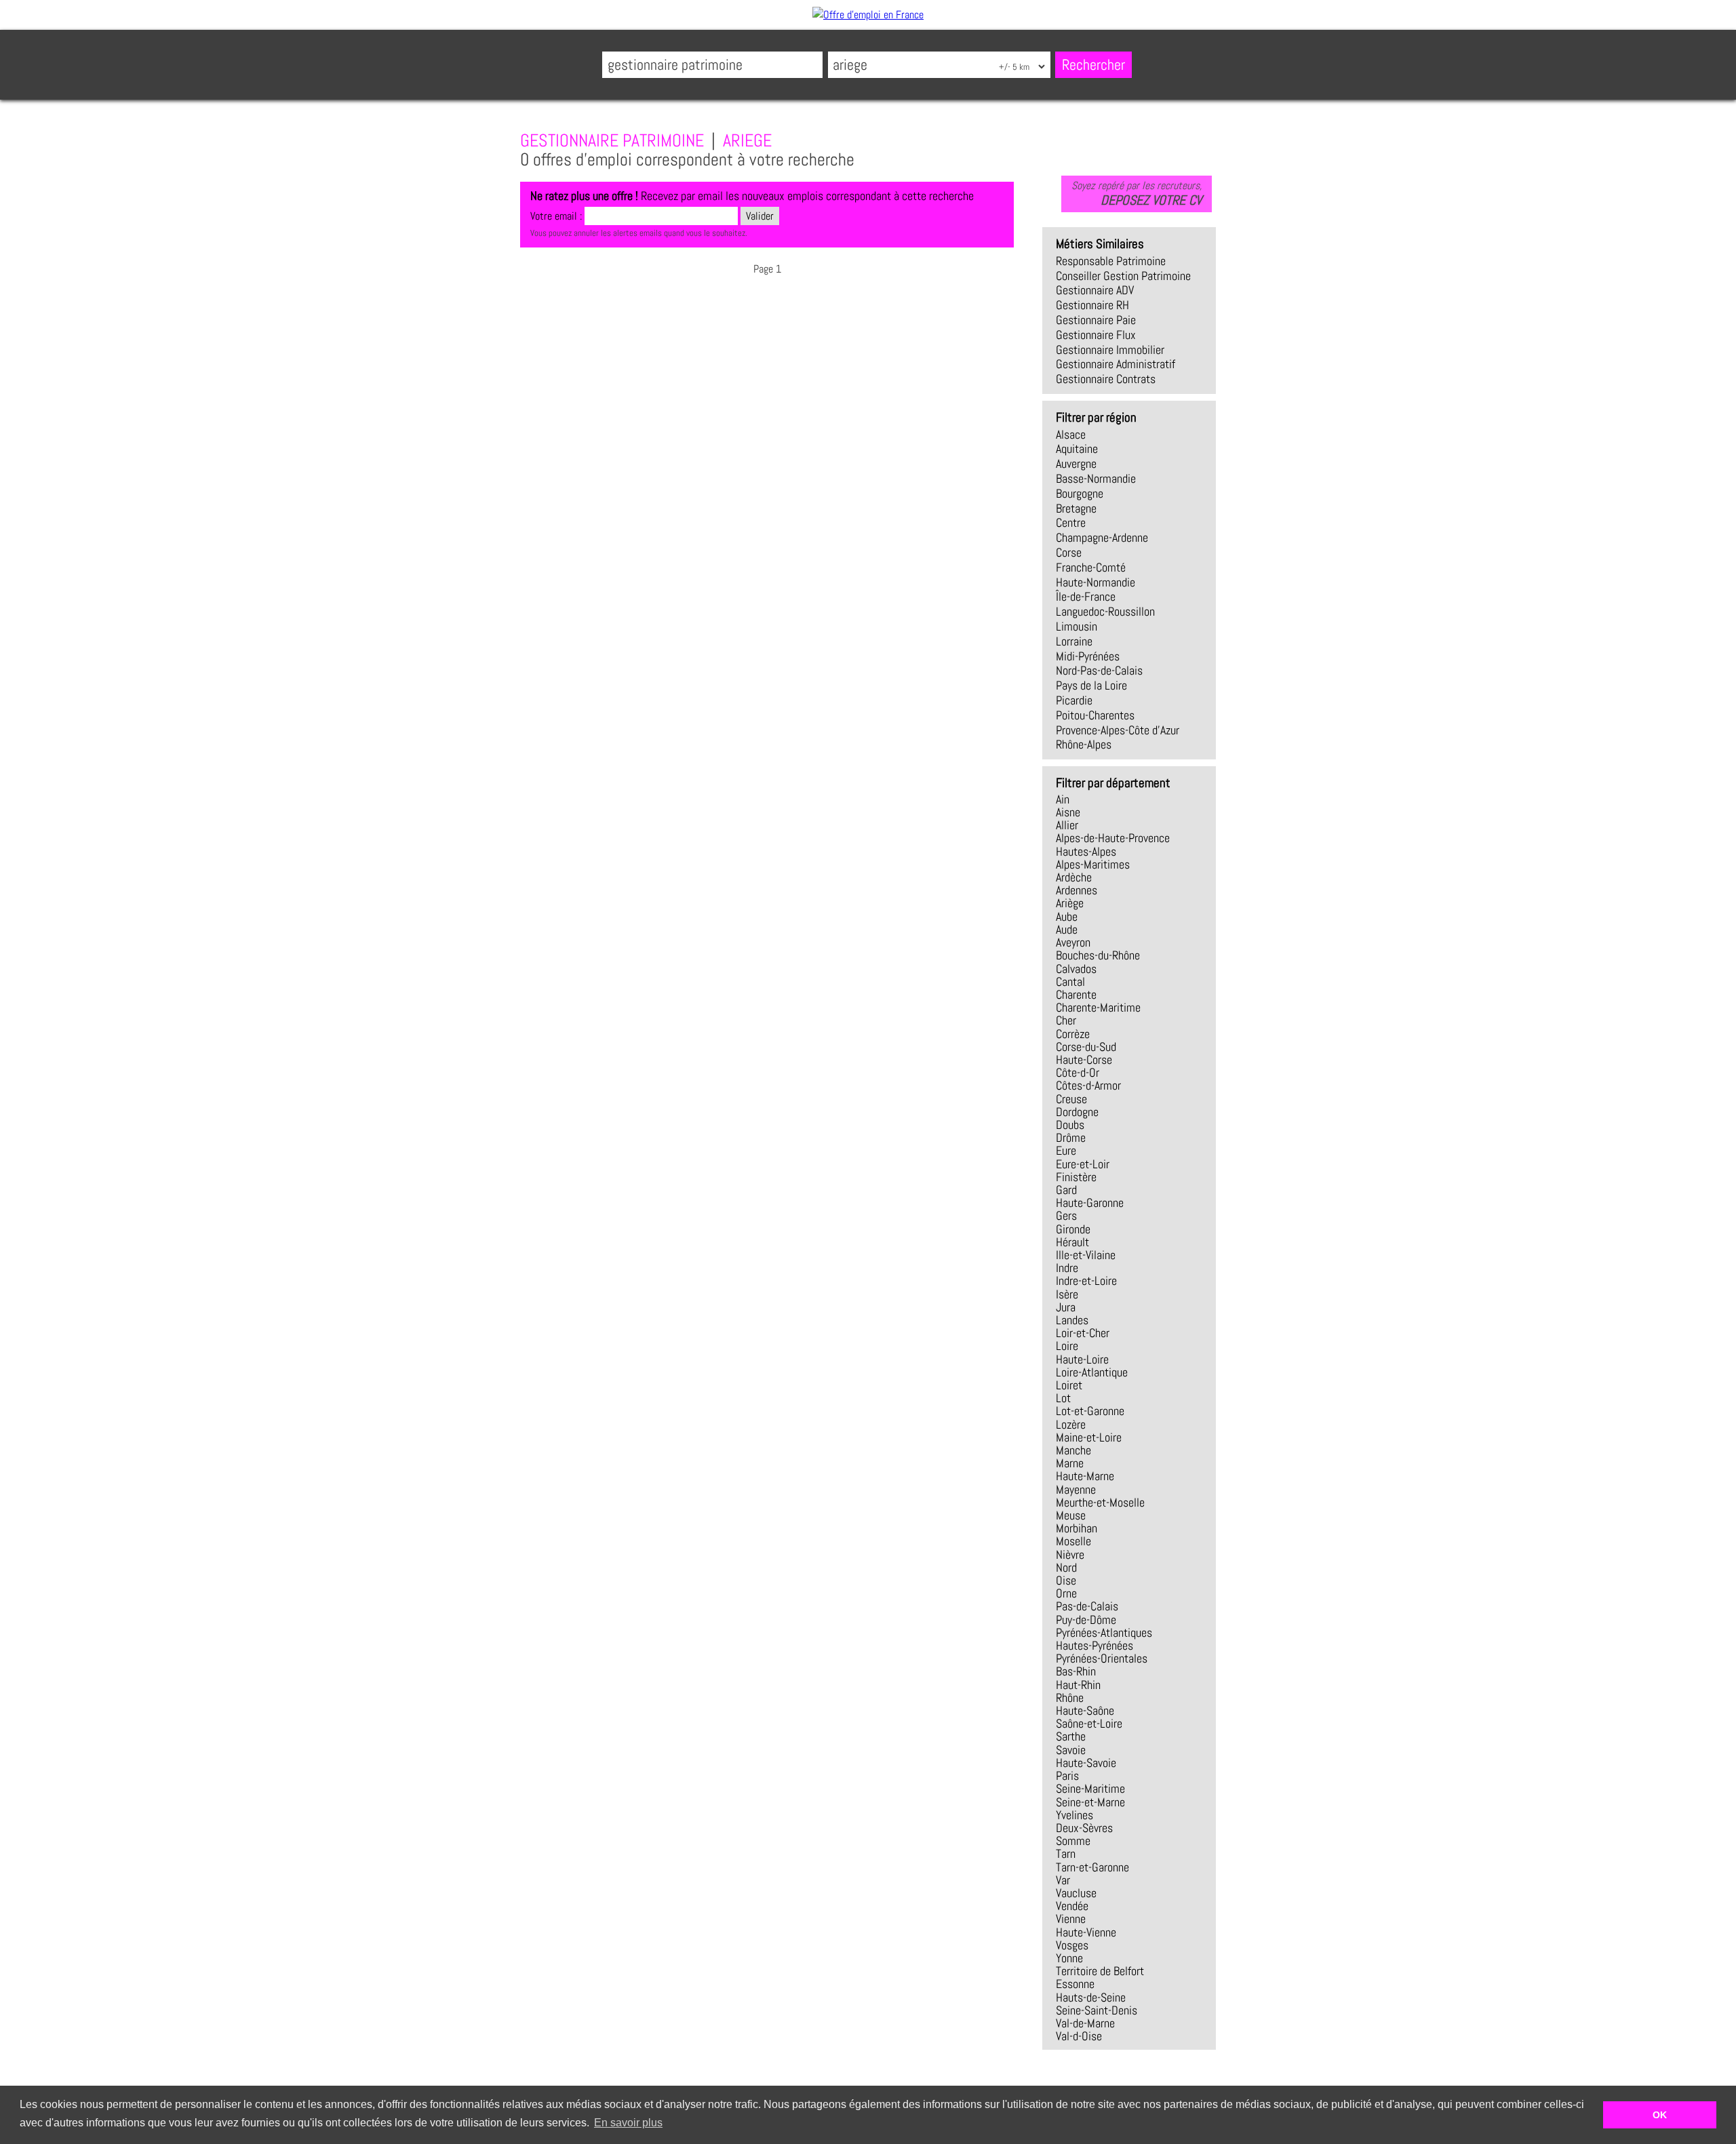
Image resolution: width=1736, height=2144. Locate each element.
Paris (1067, 1776)
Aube (1067, 917)
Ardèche (1074, 877)
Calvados (1076, 969)
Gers (1066, 1216)
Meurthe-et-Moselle (1100, 1503)
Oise (1066, 1581)
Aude (1067, 930)
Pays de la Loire (1091, 686)
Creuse (1071, 1099)
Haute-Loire (1082, 1359)
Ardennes (1077, 890)
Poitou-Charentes (1095, 715)
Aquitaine (1077, 449)
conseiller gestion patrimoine (1123, 276)
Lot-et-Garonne (1090, 1411)
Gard (1066, 1190)
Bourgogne (1080, 494)
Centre (1071, 523)
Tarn (1066, 1854)
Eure (1066, 1151)
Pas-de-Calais (1087, 1606)
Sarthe (1071, 1736)
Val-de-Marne (1085, 2023)
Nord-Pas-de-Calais (1099, 671)
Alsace (1071, 435)
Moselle (1073, 1541)
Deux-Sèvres (1084, 1828)
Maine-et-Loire (1089, 1437)
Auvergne (1076, 464)
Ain (1063, 799)
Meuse (1071, 1515)
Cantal (1070, 982)
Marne (1070, 1463)
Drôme (1071, 1138)
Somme (1073, 1841)
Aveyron (1073, 942)
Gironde (1073, 1229)
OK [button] (1660, 2115)
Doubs (1070, 1125)
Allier (1067, 825)
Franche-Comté (1091, 568)
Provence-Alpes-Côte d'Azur (1118, 730)
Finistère (1076, 1177)
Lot (1063, 1398)
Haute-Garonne (1090, 1203)
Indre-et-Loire (1086, 1281)
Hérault (1072, 1242)
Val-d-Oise (1079, 2036)
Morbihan (1077, 1528)
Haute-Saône (1085, 1711)
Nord (1066, 1568)
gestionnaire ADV (1095, 290)
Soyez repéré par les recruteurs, (1137, 193)
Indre (1067, 1268)
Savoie (1071, 1750)
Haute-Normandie (1096, 582)
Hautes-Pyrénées (1094, 1646)
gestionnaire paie (1096, 320)
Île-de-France (1086, 597)
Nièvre (1070, 1555)
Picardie (1074, 700)
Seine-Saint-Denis (1097, 2010)
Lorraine (1074, 641)
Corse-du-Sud (1086, 1047)
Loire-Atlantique (1092, 1372)
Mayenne (1076, 1490)
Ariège (1070, 903)
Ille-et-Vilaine (1086, 1255)
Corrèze (1073, 1034)
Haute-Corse (1084, 1060)
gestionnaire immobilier (1110, 350)
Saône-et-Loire (1089, 1724)
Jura (1066, 1307)
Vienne (1071, 1919)
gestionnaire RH (1092, 305)
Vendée (1072, 1906)
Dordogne (1077, 1112)
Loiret (1069, 1385)
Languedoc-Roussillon (1105, 612)
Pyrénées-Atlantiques (1104, 1633)
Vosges (1072, 1945)
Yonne (1069, 1958)
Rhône (1070, 1698)
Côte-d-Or (1078, 1073)
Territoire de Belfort (1100, 1971)
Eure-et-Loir (1083, 1164)
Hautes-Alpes (1086, 852)
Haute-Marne (1085, 1476)
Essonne (1075, 1984)
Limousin (1077, 627)
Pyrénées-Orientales (1102, 1659)
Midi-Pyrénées (1088, 656)
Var (1063, 1880)
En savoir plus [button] (628, 2123)
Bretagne (1076, 509)
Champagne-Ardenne (1102, 538)
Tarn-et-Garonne (1092, 1867)
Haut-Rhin (1078, 1685)
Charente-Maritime (1098, 1008)
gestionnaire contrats (1106, 379)
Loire (1067, 1346)
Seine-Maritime (1090, 1789)
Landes (1072, 1320)
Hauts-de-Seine (1091, 1998)
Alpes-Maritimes (1093, 865)
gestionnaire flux (1096, 335)
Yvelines (1074, 1815)
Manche (1073, 1450)
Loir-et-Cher (1083, 1333)
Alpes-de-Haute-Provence (1113, 838)
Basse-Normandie (1096, 479)
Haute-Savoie (1086, 1763)
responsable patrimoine (1111, 261)
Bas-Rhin (1076, 1671)
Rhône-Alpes (1084, 745)
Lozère (1071, 1425)
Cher (1066, 1020)
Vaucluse (1076, 1893)
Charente (1076, 995)
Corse (1069, 553)
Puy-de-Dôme (1086, 1620)
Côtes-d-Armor (1088, 1086)
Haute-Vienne (1086, 1932)
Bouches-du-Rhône (1098, 955)
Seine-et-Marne (1090, 1802)
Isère (1067, 1294)
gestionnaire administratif (1116, 364)
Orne (1066, 1593)
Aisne (1068, 812)
